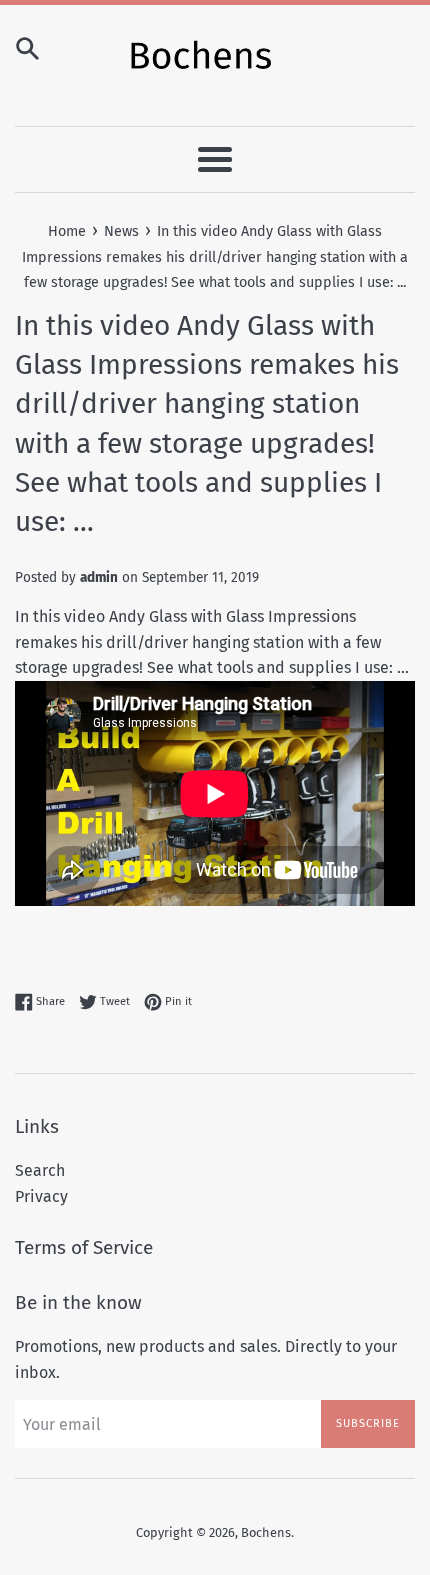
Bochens (266, 1532)
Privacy (41, 1196)
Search (40, 1170)
